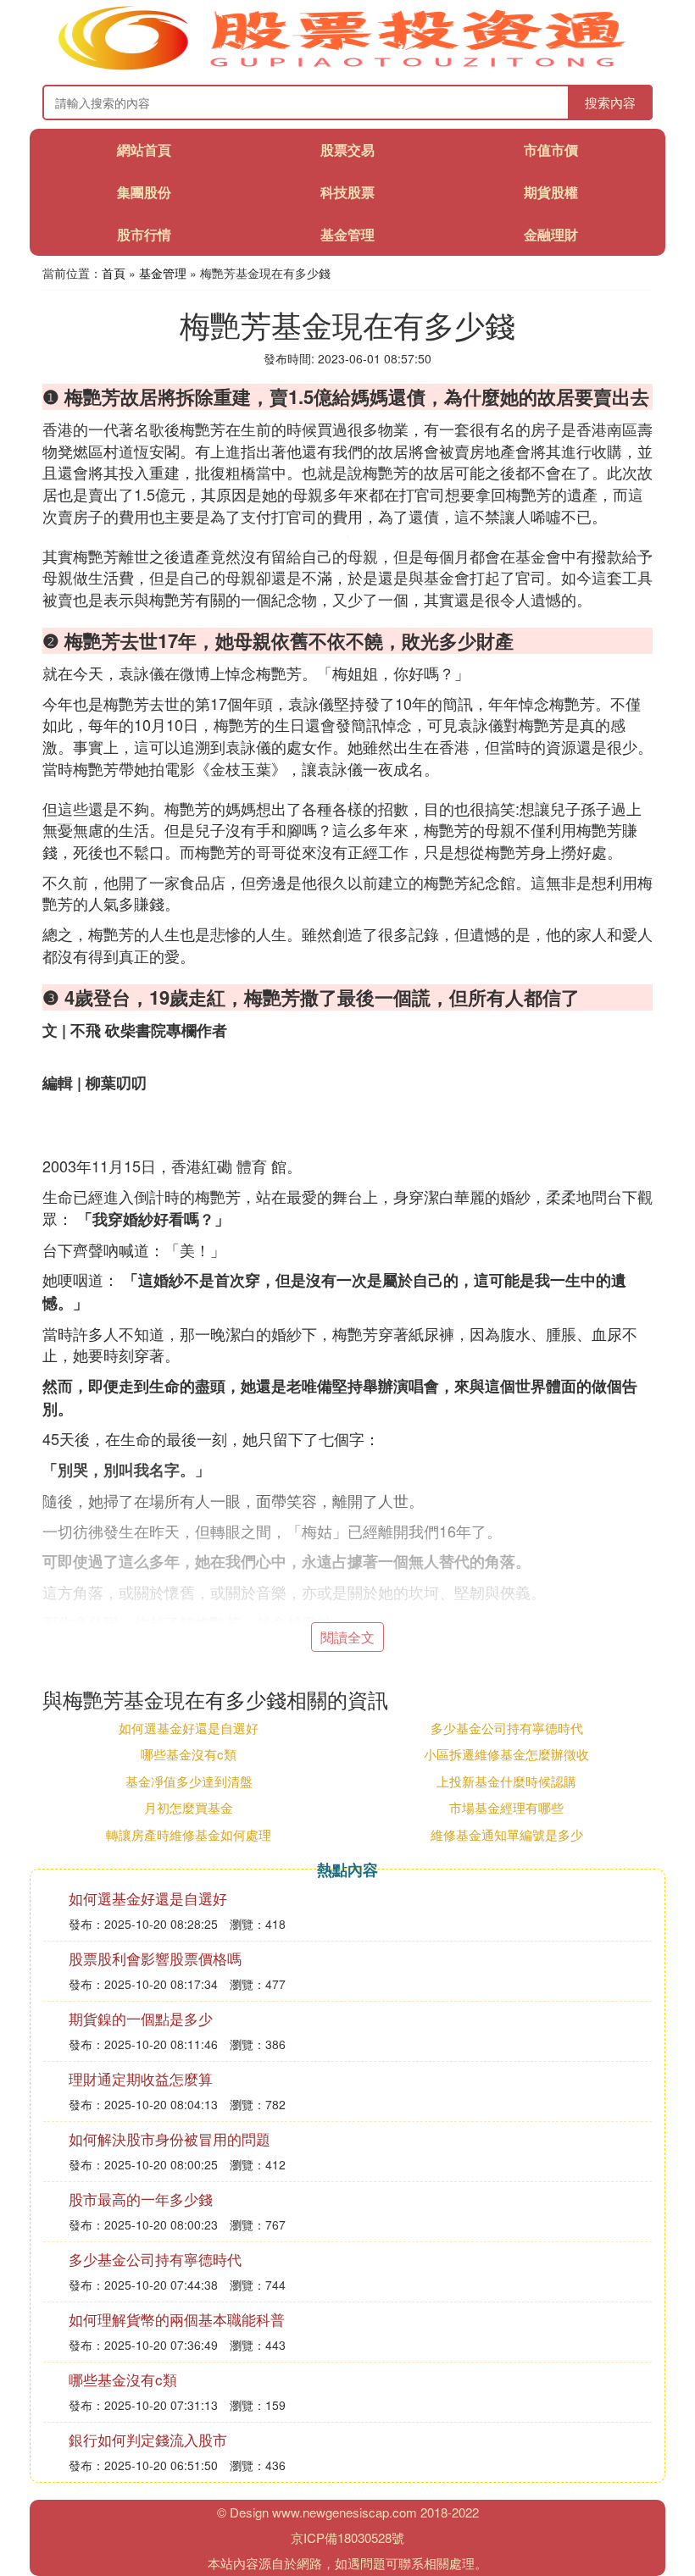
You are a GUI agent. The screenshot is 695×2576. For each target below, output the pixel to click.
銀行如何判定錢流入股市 (148, 2439)
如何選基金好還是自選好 (189, 1728)
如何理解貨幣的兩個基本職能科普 (177, 2319)
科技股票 (347, 192)
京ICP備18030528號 (347, 2537)
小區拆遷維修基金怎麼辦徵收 (506, 1754)
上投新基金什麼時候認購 (506, 1781)
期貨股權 (551, 192)
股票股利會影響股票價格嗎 (155, 1958)
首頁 (114, 273)
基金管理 (347, 234)
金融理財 (551, 234)
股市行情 (144, 234)
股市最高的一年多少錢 (141, 2199)
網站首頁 (144, 150)
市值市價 (551, 150)
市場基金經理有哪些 (506, 1807)
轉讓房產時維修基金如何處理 (189, 1834)
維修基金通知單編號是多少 (507, 1834)
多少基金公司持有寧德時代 (507, 1728)
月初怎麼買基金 (189, 1807)
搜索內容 (610, 102)
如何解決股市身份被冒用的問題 (170, 2138)
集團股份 (144, 192)
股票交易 (347, 150)
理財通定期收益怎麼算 (141, 2078)
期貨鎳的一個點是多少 (141, 2018)
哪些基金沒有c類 (189, 1754)
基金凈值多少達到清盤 (189, 1781)
